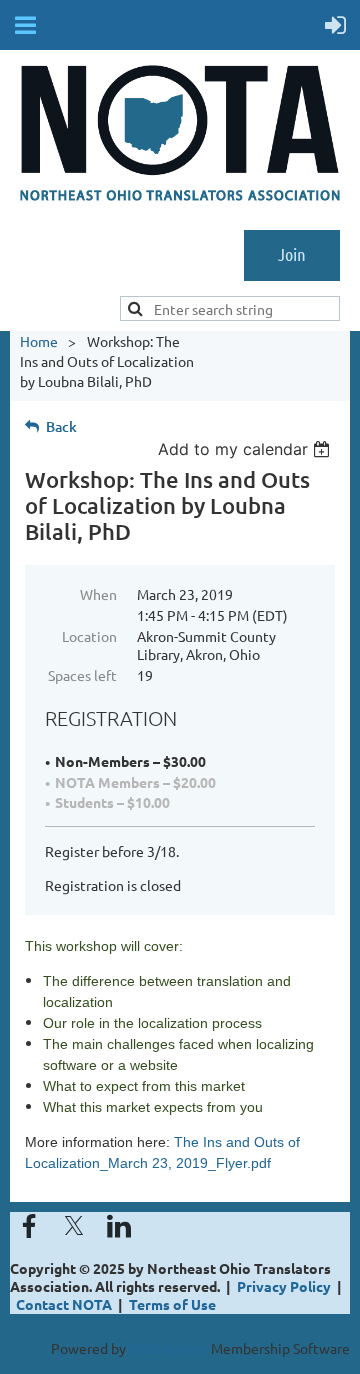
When (98, 594)
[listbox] (246, 449)
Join (292, 254)
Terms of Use (172, 1304)
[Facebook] (29, 1226)
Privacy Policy (284, 1286)
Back (61, 426)
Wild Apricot (168, 1348)
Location (89, 636)
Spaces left (82, 675)
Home (39, 341)
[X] (74, 1226)
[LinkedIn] (119, 1226)
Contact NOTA (64, 1304)
